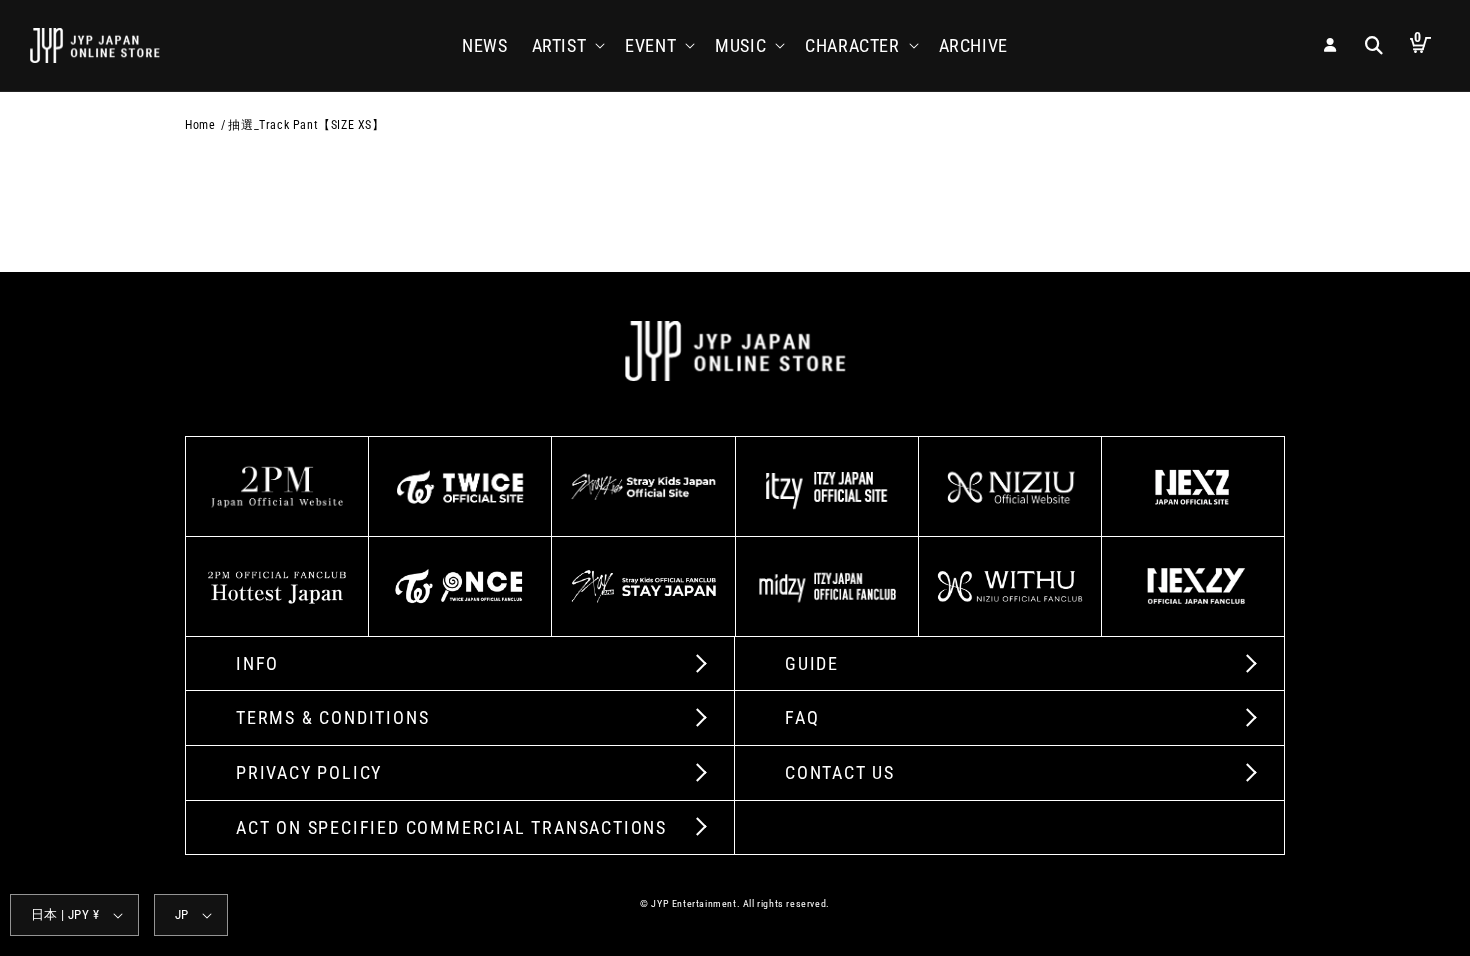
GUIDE (812, 663)
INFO (257, 663)
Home (200, 125)
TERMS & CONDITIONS (332, 717)
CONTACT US (840, 772)
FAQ (802, 717)
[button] (567, 45)
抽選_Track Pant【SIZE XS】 (306, 125)
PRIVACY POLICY (309, 772)
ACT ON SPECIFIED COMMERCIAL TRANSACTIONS (451, 827)
